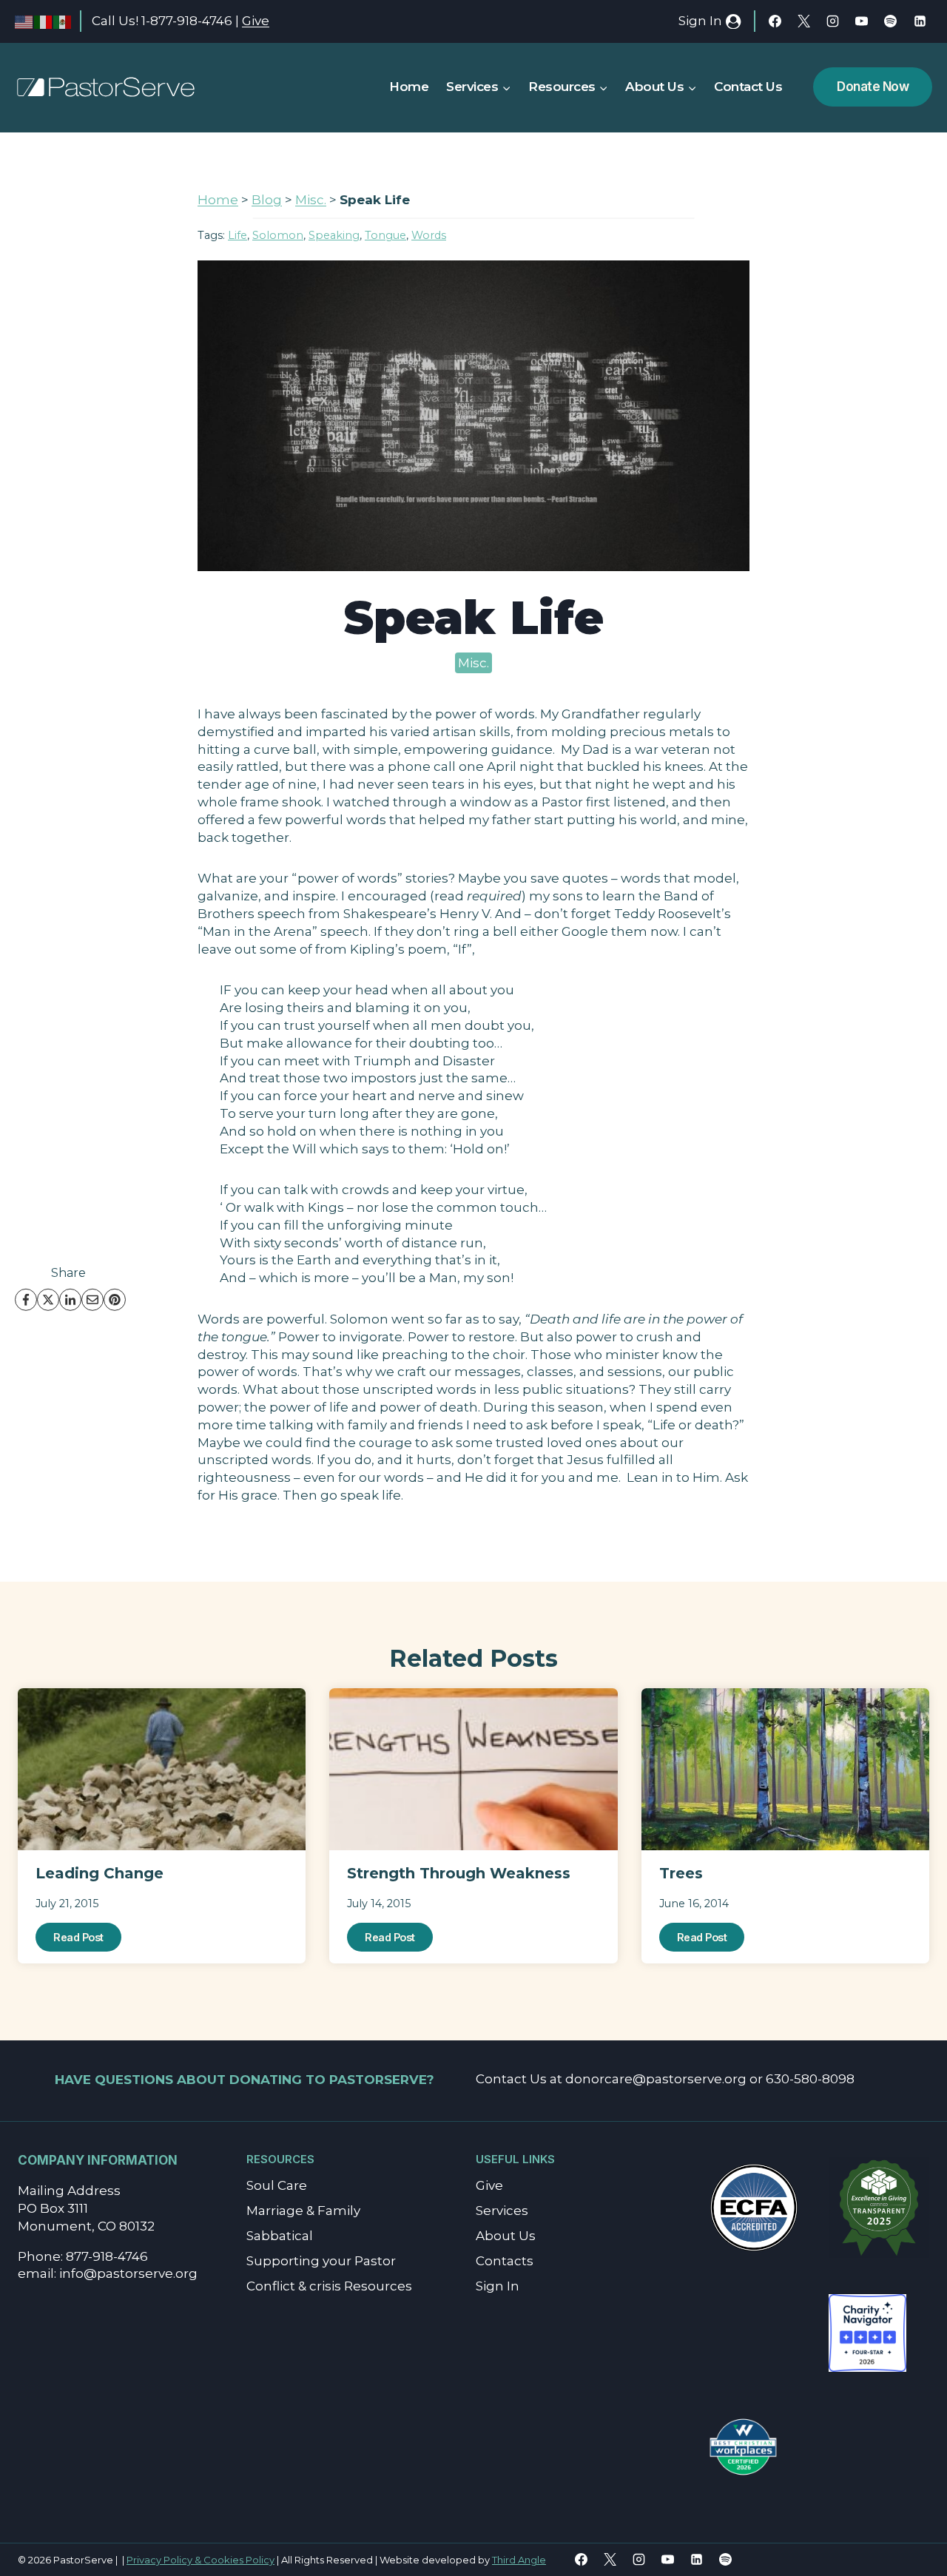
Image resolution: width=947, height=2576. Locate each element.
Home (409, 87)
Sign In (498, 2286)
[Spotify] (891, 21)
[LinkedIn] (70, 1300)
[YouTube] (862, 21)
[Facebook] (775, 21)
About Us (506, 2236)
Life (237, 235)
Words (429, 235)
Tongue (385, 235)
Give (256, 21)
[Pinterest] (115, 1300)
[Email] (92, 1300)
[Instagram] (833, 21)
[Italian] (44, 21)
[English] (24, 21)
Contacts (505, 2261)
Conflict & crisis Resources (329, 2286)
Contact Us (748, 87)
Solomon (278, 235)
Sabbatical (280, 2236)
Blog (267, 200)
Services (502, 2211)
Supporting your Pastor (321, 2261)
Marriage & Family (303, 2211)
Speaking (334, 235)
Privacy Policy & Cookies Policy (200, 2560)
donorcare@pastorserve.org (656, 2079)
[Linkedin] (920, 21)
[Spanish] (63, 21)
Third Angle (519, 2560)
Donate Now (873, 87)
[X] (804, 21)
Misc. (311, 200)
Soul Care (277, 2185)
